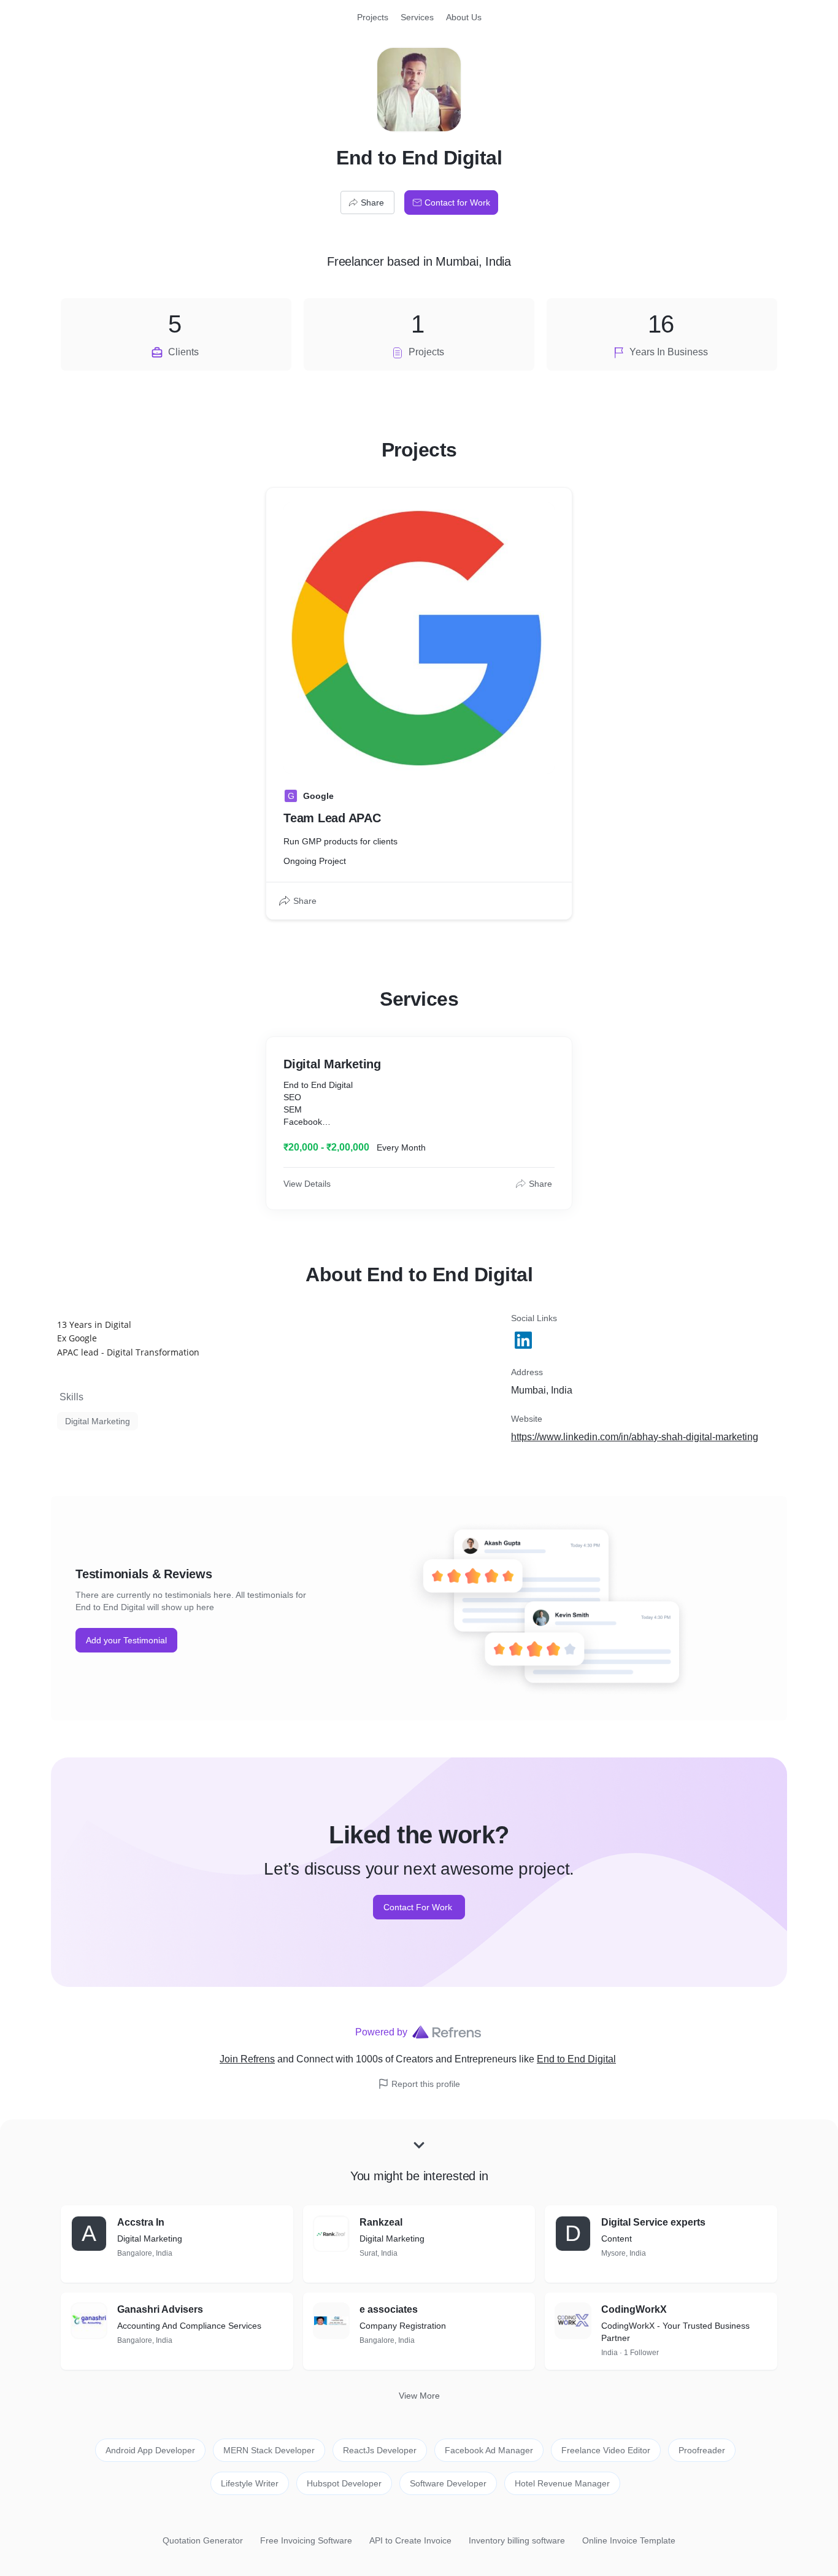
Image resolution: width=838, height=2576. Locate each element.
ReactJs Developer (380, 2450)
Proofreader (702, 2450)
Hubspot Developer (344, 2483)
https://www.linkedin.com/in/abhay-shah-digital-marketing (635, 1437)
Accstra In (141, 2222)
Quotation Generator (203, 2540)
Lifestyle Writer (250, 2483)
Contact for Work (457, 202)
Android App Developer (150, 2450)
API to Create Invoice (410, 2540)
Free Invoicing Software (306, 2540)
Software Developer (448, 2483)
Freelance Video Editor (606, 2450)
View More (419, 2396)
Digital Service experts (653, 2222)
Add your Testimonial (126, 1640)
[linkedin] (525, 1340)
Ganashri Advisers (160, 2309)
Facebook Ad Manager (489, 2450)
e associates (389, 2309)
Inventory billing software (517, 2540)
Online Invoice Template (629, 2540)
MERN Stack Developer (269, 2450)
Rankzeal (381, 2222)
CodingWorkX (634, 2309)
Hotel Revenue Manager (562, 2483)
